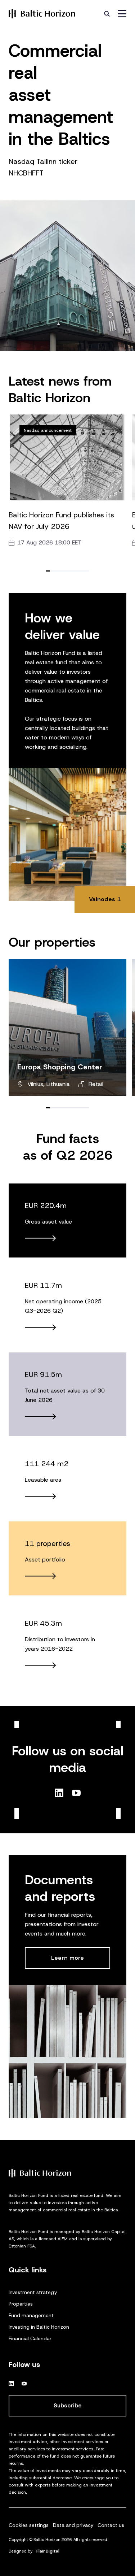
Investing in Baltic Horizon (39, 2327)
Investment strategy (33, 2292)
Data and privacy (73, 2525)
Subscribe (68, 2405)
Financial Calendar (30, 2338)
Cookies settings (29, 2525)
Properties (21, 2304)
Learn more (67, 1958)
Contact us (111, 2525)
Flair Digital (48, 2551)
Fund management (31, 2315)
